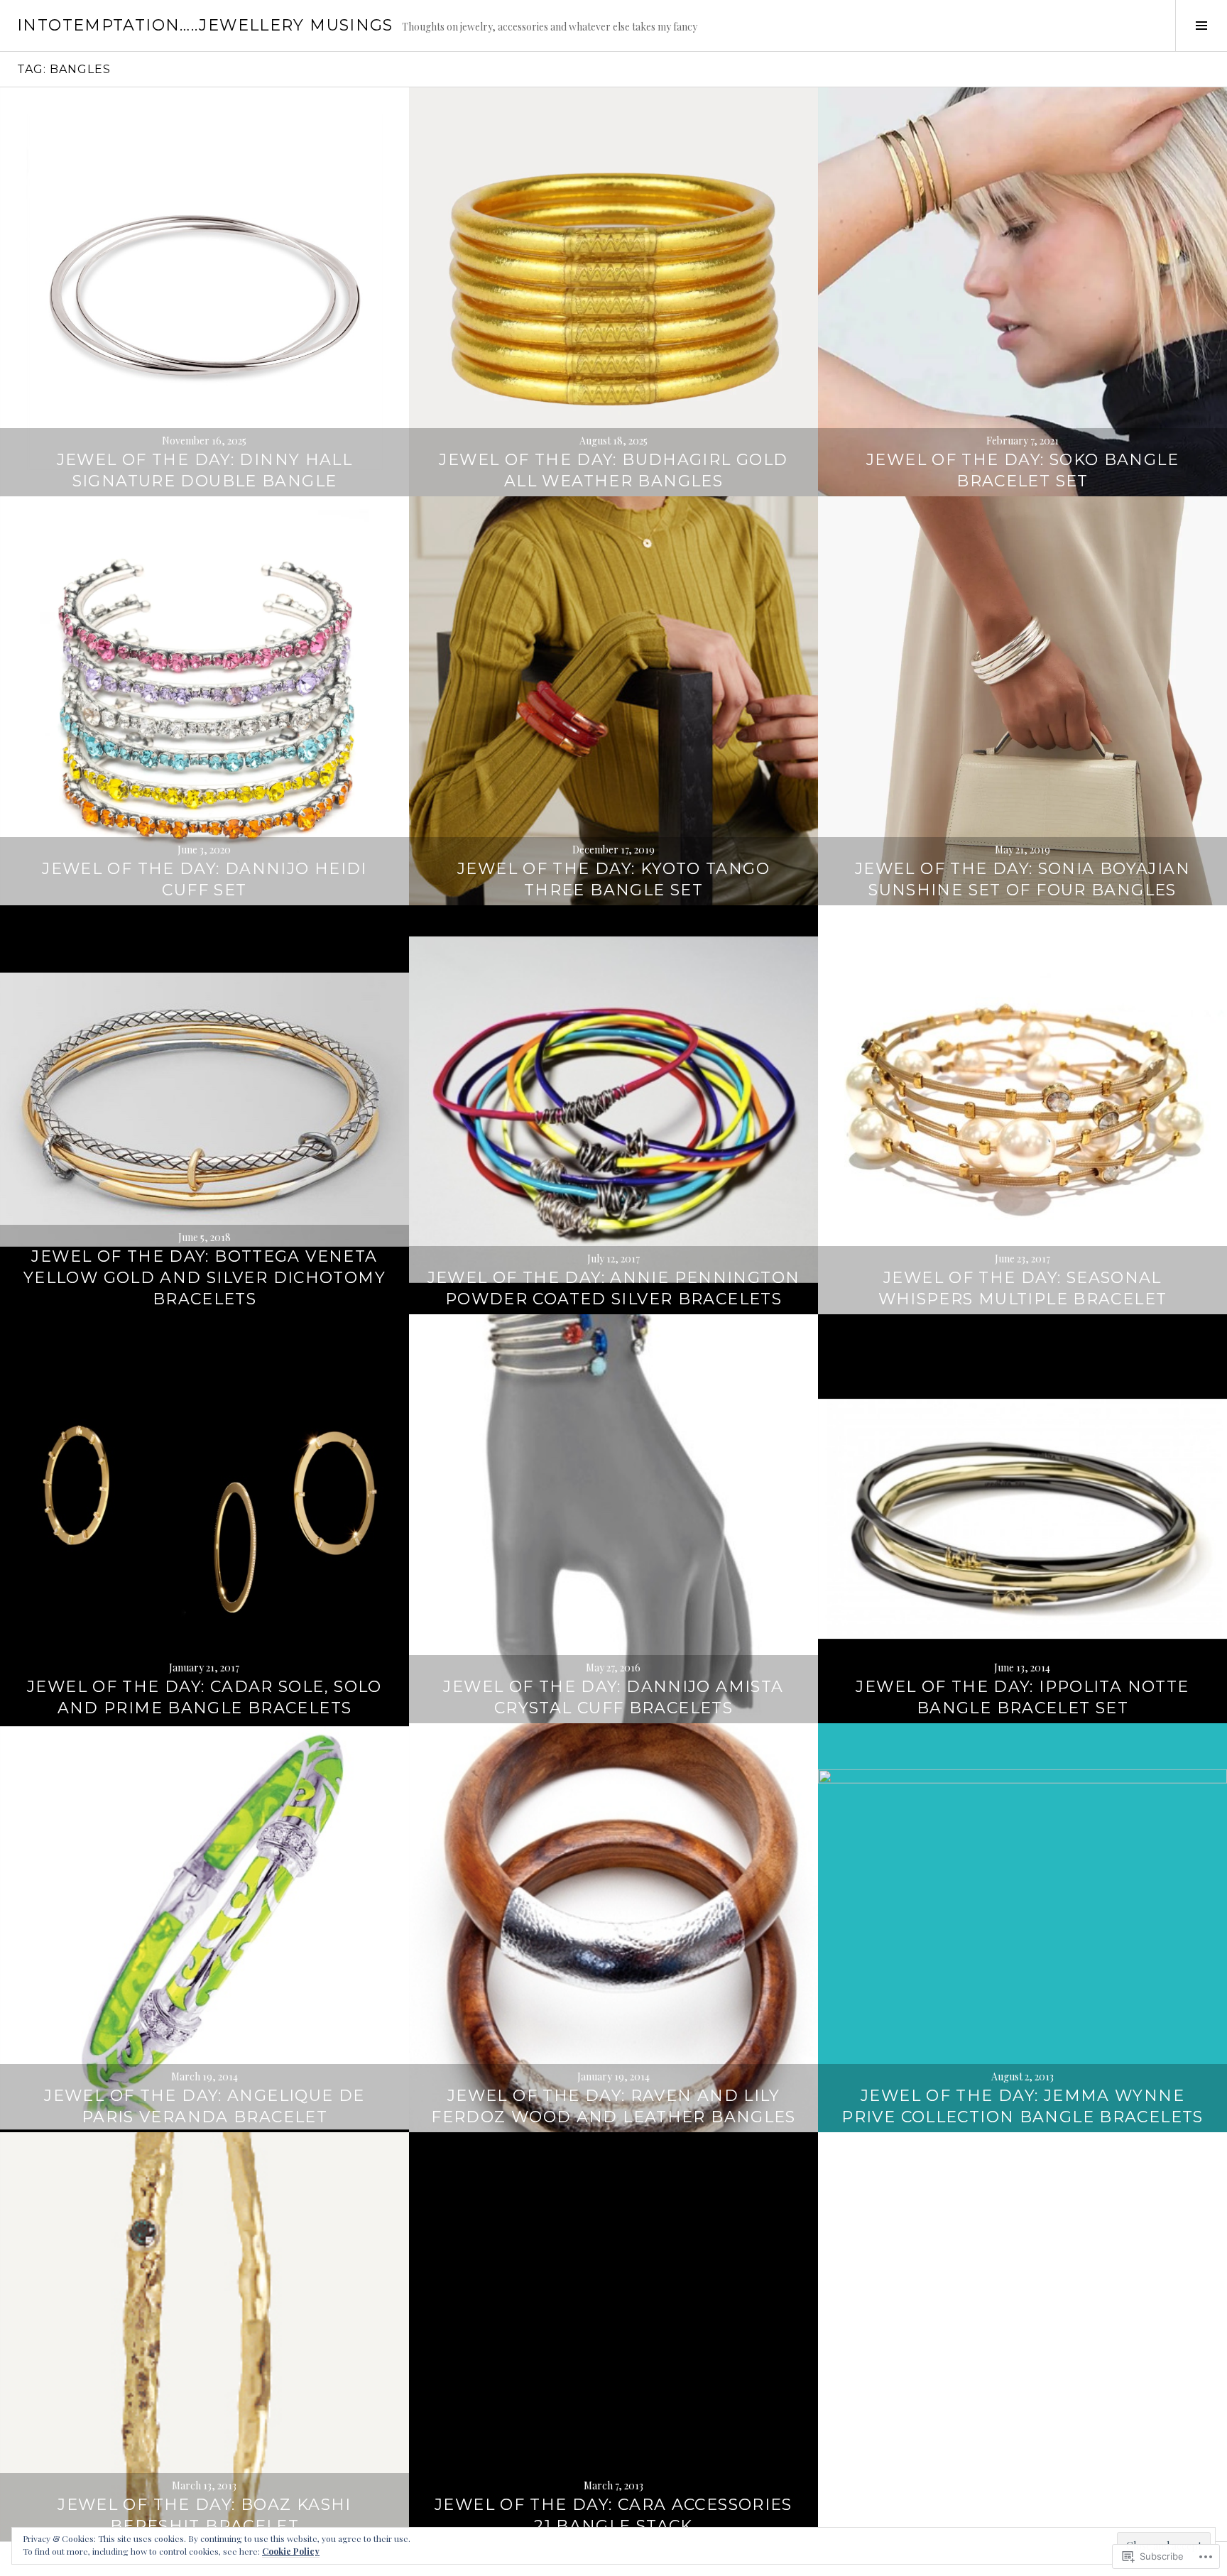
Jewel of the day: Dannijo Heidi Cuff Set (204, 879)
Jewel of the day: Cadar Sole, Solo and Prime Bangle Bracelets (204, 1697)
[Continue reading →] (204, 292)
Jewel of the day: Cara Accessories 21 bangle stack (613, 2515)
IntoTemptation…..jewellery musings (205, 25)
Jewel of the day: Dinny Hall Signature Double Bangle (205, 470)
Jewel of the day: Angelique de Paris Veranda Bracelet (204, 2106)
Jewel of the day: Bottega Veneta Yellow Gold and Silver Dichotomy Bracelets (204, 1278)
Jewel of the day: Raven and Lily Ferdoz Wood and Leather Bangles (613, 2106)
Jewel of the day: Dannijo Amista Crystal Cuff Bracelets (613, 1697)
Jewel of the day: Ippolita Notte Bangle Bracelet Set (1022, 1697)
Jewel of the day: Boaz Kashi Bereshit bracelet (204, 2515)
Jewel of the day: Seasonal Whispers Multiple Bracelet (1023, 1288)
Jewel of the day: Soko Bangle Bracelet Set (1022, 470)
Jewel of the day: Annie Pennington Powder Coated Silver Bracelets (614, 1288)
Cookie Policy (291, 2551)
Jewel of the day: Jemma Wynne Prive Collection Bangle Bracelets (1022, 2106)
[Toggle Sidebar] (1201, 26)
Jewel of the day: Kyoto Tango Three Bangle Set (613, 879)
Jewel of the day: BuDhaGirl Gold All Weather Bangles (613, 470)
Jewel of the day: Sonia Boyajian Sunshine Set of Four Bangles (1022, 879)
